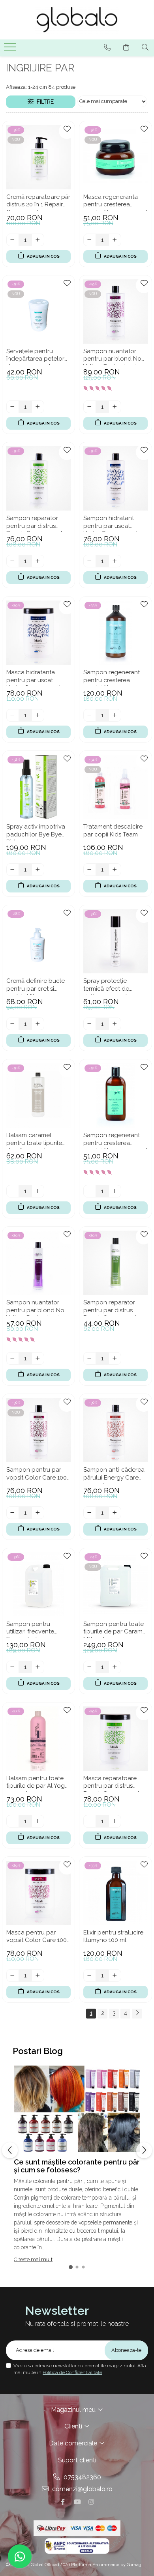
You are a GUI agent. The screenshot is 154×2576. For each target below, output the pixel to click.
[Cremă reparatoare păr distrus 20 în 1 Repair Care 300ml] (38, 157)
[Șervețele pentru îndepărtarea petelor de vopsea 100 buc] (38, 311)
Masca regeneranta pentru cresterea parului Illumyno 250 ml (115, 202)
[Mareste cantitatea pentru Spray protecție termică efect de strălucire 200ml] (115, 1024)
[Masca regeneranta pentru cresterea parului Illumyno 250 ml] (115, 157)
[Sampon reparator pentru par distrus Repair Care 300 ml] (115, 1263)
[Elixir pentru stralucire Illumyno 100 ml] (115, 1893)
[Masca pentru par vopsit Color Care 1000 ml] (38, 1893)
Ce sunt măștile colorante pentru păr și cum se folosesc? (77, 2166)
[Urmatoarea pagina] (137, 2014)
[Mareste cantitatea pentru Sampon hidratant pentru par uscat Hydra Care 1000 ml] (115, 561)
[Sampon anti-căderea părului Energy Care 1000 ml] (115, 1430)
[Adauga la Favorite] (67, 131)
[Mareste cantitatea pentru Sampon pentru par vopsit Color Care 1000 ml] (38, 1513)
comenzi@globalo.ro (82, 2489)
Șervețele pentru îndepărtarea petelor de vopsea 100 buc (35, 356)
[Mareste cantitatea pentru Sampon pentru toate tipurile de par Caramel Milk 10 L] (115, 1667)
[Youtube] (77, 2502)
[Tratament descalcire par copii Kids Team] (115, 787)
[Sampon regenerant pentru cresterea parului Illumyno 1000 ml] (115, 633)
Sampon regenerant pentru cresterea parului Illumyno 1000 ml (113, 677)
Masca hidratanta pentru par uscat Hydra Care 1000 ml (34, 677)
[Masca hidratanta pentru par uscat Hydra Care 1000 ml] (38, 633)
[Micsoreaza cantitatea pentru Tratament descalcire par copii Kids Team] (90, 870)
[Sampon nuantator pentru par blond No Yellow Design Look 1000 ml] (115, 311)
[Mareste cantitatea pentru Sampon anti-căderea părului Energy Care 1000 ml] (115, 1513)
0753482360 (82, 2477)
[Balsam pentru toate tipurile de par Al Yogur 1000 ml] (38, 1739)
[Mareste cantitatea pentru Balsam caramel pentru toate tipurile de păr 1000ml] (38, 1191)
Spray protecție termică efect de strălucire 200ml (106, 986)
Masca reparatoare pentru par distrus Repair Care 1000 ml (111, 1783)
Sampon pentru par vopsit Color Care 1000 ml (38, 1475)
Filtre (44, 102)
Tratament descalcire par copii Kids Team (113, 831)
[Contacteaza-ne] (107, 47)
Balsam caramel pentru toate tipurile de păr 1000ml (34, 1140)
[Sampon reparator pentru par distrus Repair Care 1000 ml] (38, 478)
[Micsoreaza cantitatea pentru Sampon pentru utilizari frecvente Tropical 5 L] (13, 1667)
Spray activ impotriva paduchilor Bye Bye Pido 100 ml (36, 832)
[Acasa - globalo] (77, 20)
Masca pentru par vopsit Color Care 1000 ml (38, 1938)
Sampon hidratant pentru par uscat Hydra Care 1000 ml (111, 523)
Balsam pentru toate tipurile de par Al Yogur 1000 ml (38, 1783)
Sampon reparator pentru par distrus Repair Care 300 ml (110, 1308)
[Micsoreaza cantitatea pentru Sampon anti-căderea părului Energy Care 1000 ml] (90, 1513)
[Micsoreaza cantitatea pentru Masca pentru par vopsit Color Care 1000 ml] (13, 1975)
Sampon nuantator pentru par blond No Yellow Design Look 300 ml (35, 1308)
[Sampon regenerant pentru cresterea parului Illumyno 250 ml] (115, 1095)
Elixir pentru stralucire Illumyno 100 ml (113, 1936)
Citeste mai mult (33, 2259)
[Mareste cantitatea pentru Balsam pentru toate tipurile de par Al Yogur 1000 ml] (38, 1821)
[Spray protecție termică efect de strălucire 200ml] (115, 941)
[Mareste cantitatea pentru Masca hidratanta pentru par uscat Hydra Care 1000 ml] (38, 715)
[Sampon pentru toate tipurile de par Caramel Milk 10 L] (115, 1584)
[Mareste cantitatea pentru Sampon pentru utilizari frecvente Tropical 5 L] (38, 1667)
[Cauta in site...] (145, 47)
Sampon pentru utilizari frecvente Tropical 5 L (30, 1629)
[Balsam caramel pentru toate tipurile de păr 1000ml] (38, 1095)
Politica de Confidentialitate (72, 2372)
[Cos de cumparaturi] (126, 47)
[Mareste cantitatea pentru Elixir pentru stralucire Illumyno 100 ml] (115, 1975)
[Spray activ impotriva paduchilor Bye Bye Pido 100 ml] (38, 787)
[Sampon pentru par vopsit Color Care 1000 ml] (38, 1430)
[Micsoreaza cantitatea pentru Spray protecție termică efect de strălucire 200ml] (90, 1024)
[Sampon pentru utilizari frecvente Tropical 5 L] (38, 1584)
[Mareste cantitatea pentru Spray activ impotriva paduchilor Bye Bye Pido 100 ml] (38, 870)
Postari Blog (38, 2051)
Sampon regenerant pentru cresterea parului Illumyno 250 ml (115, 1140)
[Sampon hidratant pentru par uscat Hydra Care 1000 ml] (115, 478)
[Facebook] (63, 2502)
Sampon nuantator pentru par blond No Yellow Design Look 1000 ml (112, 356)
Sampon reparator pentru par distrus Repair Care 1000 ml (34, 523)
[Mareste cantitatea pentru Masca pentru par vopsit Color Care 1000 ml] (38, 1975)
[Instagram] (91, 2502)
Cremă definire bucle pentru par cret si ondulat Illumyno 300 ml (36, 986)
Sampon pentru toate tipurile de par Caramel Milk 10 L (115, 1629)
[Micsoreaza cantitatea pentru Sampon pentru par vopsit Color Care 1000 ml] (13, 1513)
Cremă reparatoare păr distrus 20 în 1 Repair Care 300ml (38, 202)
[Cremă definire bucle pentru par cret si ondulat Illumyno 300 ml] (38, 941)
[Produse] (11, 49)
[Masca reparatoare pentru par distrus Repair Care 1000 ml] (115, 1739)
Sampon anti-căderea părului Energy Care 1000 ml (114, 1475)
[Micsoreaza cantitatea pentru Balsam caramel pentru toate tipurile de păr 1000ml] (13, 1191)
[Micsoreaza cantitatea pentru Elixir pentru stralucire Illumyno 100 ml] (90, 1975)
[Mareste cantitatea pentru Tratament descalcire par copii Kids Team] (115, 870)
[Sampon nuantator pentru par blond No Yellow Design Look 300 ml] (38, 1263)
